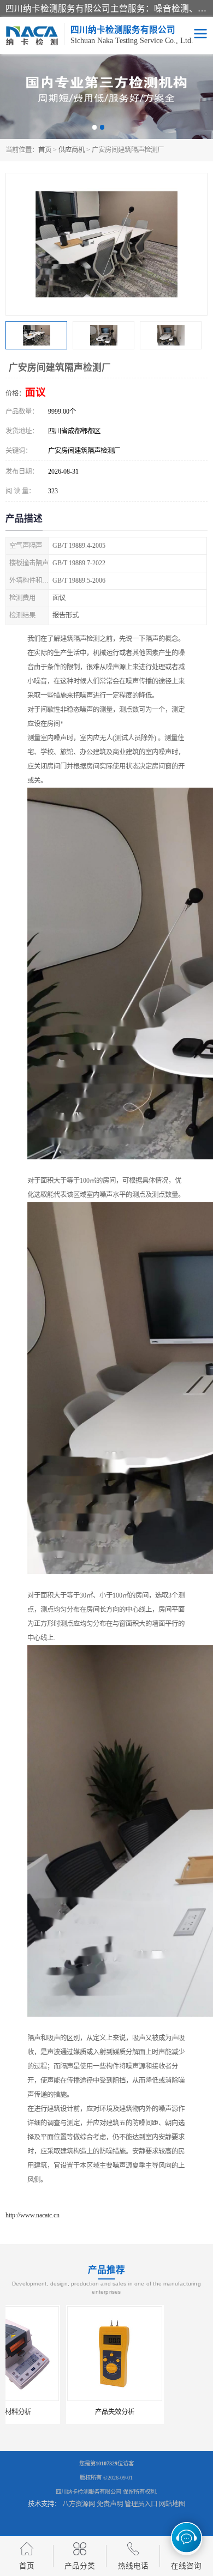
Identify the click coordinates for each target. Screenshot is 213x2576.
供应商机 (72, 150)
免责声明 (110, 2504)
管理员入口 (141, 2504)
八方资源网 (79, 2504)
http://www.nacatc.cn (32, 2215)
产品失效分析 (55, 2412)
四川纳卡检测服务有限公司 (88, 2492)
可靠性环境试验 (158, 2412)
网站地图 (172, 2504)
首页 (45, 150)
